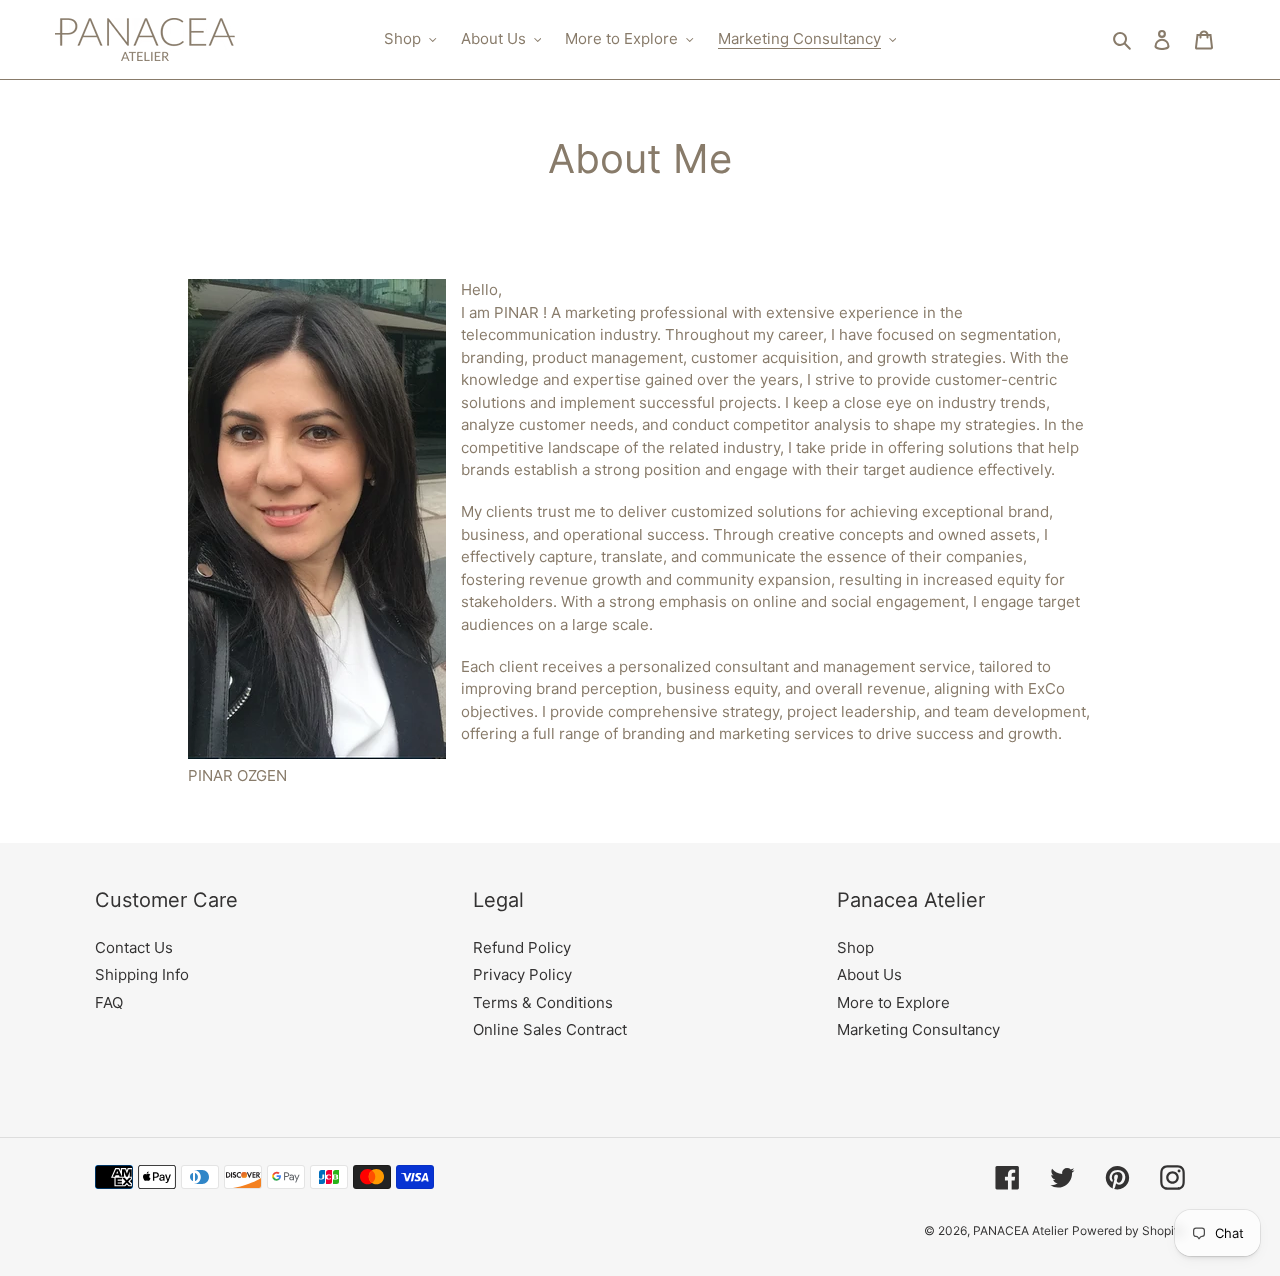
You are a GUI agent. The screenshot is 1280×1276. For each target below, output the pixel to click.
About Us (869, 974)
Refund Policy (522, 947)
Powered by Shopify (1128, 1230)
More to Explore (893, 1002)
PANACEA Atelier (1020, 1230)
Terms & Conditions (543, 1002)
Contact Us (134, 947)
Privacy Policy (522, 974)
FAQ (109, 1002)
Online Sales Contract (550, 1029)
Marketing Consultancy (918, 1029)
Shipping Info (142, 974)
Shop (855, 947)
